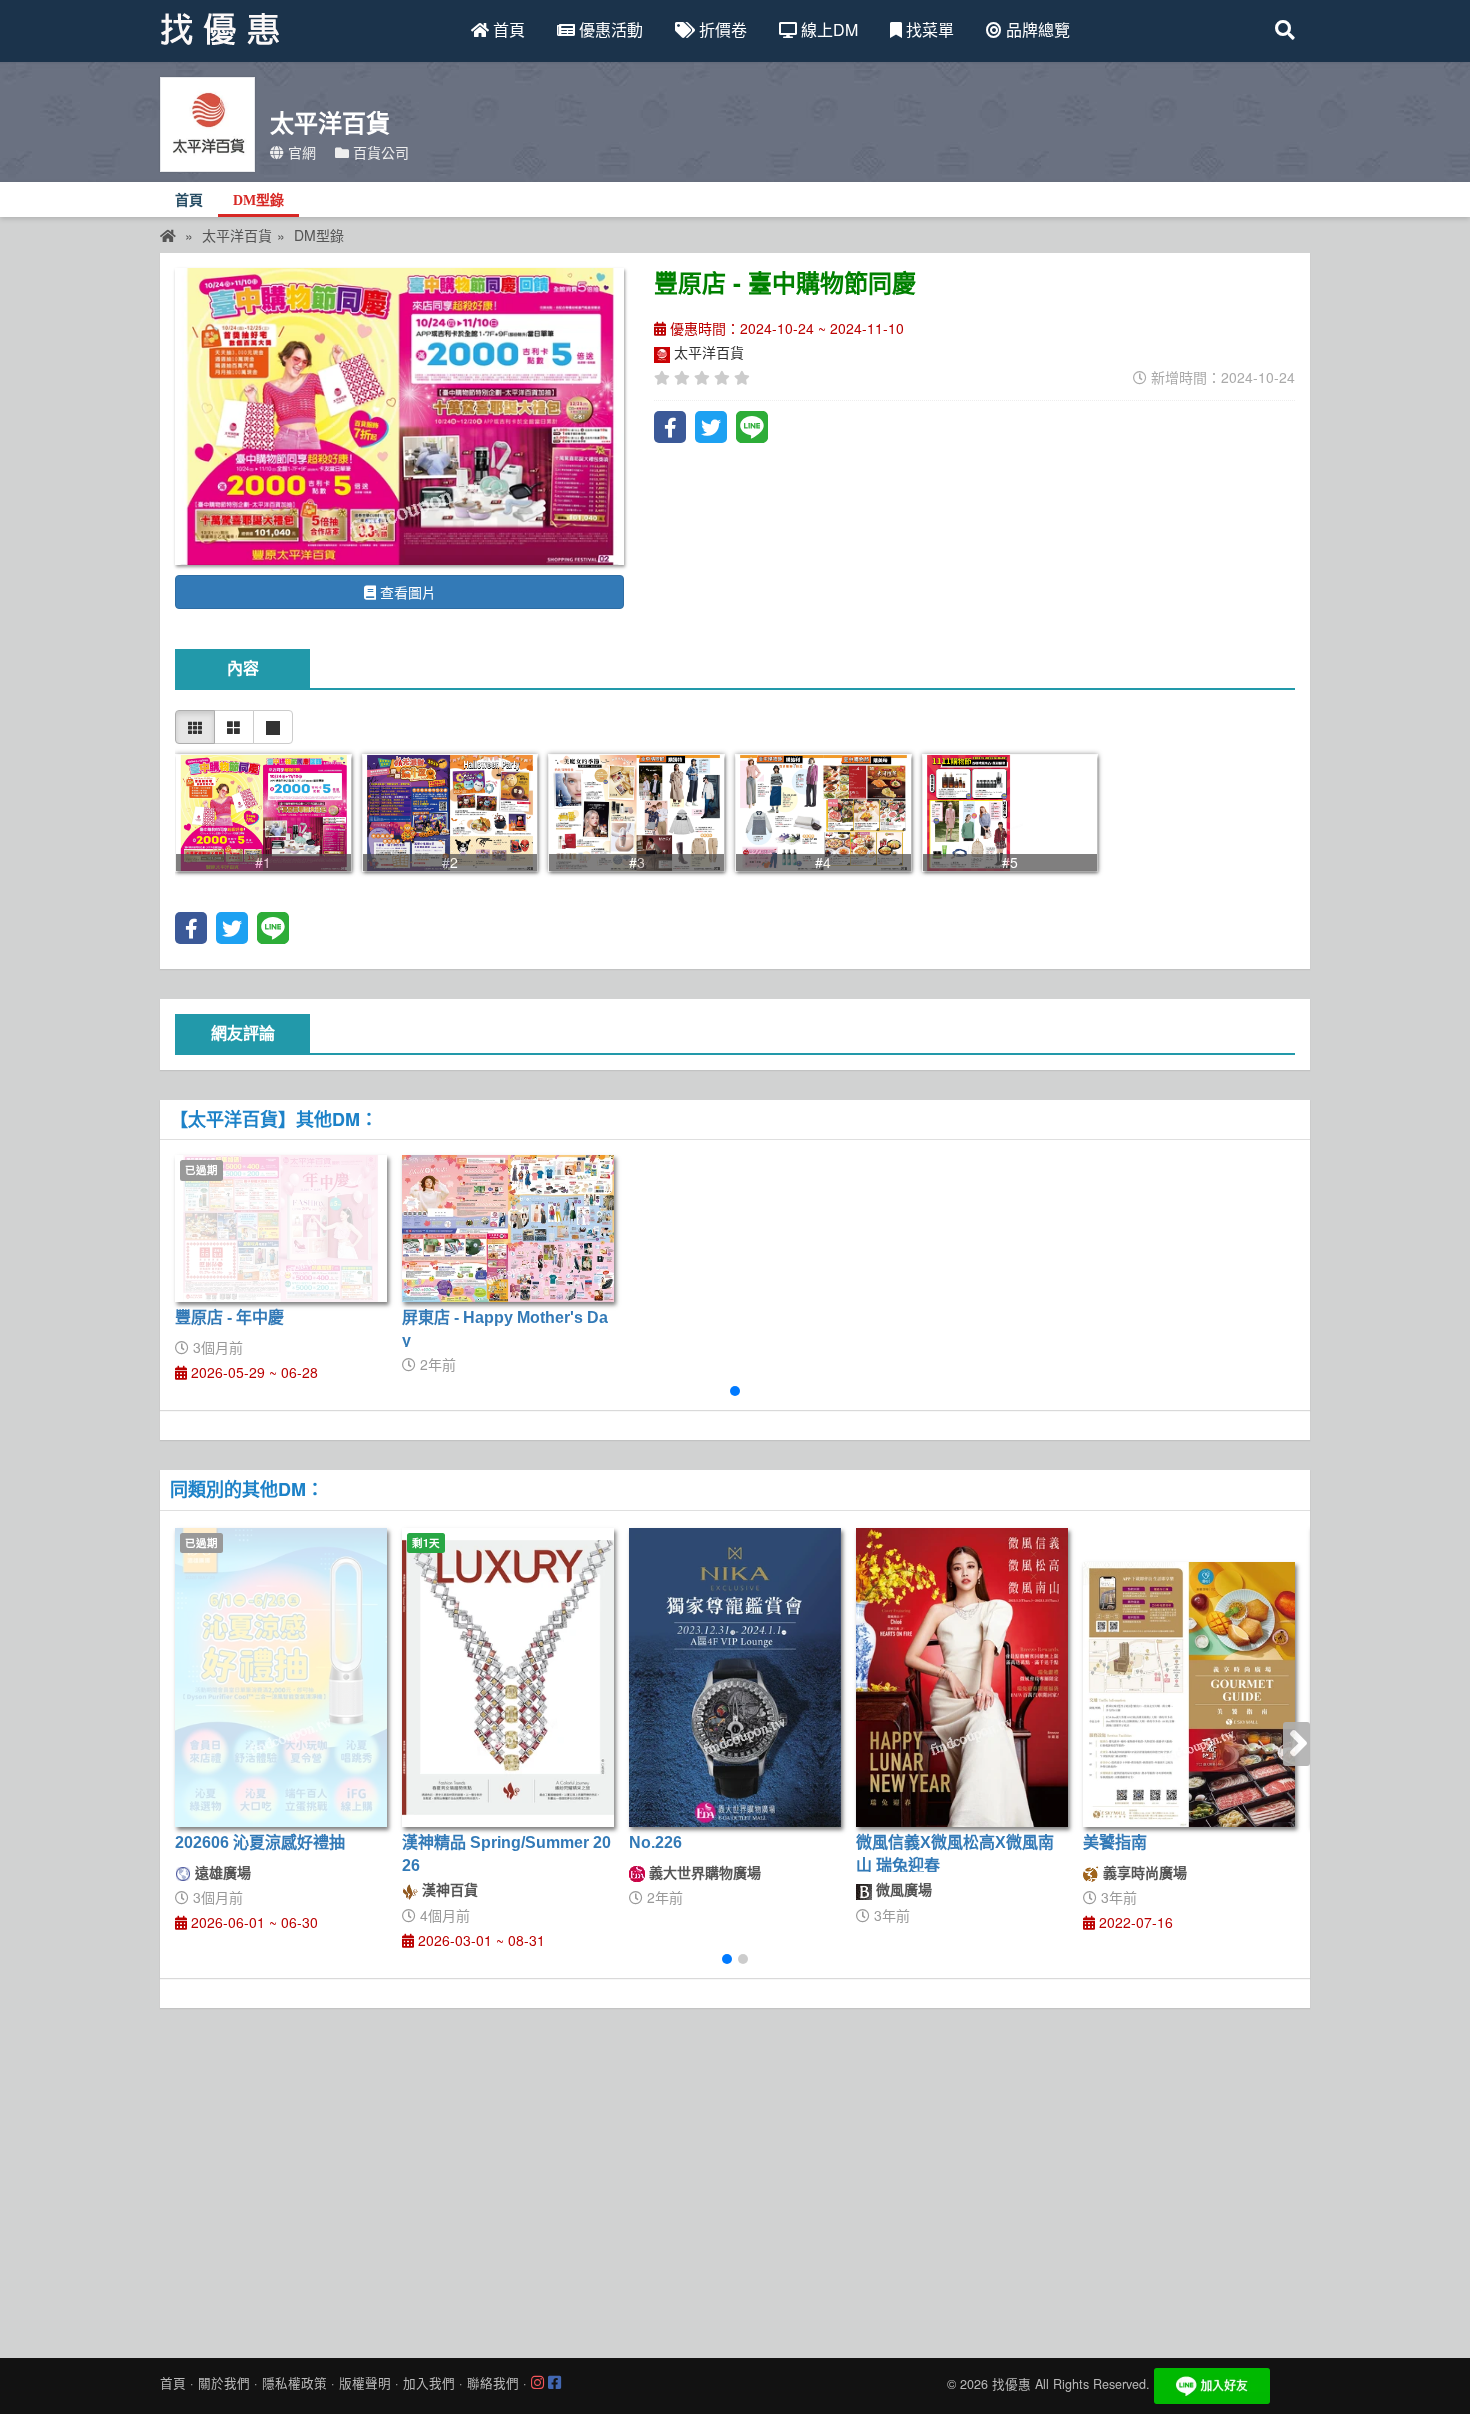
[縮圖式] (195, 727)
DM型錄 (258, 200)
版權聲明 (365, 2383)
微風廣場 (902, 1889)
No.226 (655, 1842)
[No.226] (735, 1678)
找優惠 (1011, 2384)
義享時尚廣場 (1143, 1872)
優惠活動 (609, 29)
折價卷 (721, 29)
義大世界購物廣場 (703, 1872)
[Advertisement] (735, 2178)
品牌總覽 (1036, 29)
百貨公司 (379, 152)
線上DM (827, 29)
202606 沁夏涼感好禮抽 (260, 1842)
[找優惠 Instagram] (537, 2383)
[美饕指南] (1189, 1694)
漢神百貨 (448, 1889)
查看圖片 (406, 592)
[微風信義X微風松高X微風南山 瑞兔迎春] (962, 1678)
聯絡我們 (493, 2383)
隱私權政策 (294, 2383)
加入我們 (429, 2383)
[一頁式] (273, 727)
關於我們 (224, 2383)
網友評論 (243, 1033)
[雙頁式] (234, 727)
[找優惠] (168, 235)
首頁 (507, 29)
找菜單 (928, 29)
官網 (300, 152)
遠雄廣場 (221, 1872)
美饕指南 (1115, 1842)
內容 (243, 668)
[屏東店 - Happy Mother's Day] (508, 1228)
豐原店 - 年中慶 (229, 1317)
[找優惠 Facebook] (554, 2383)
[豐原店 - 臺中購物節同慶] (399, 416)
